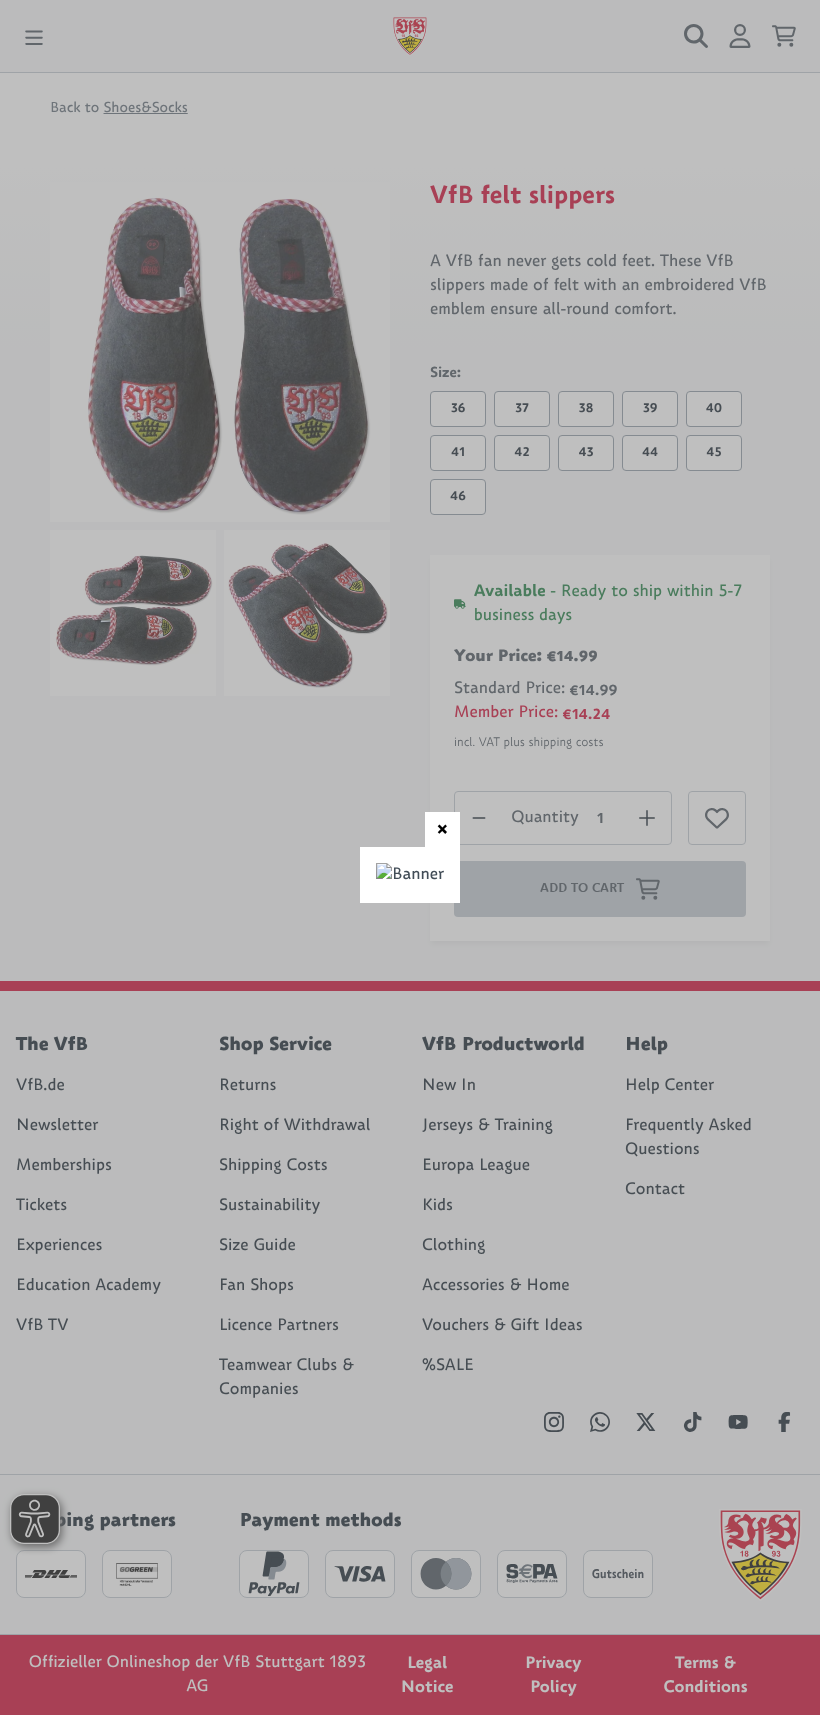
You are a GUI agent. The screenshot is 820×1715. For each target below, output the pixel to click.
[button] (442, 829)
